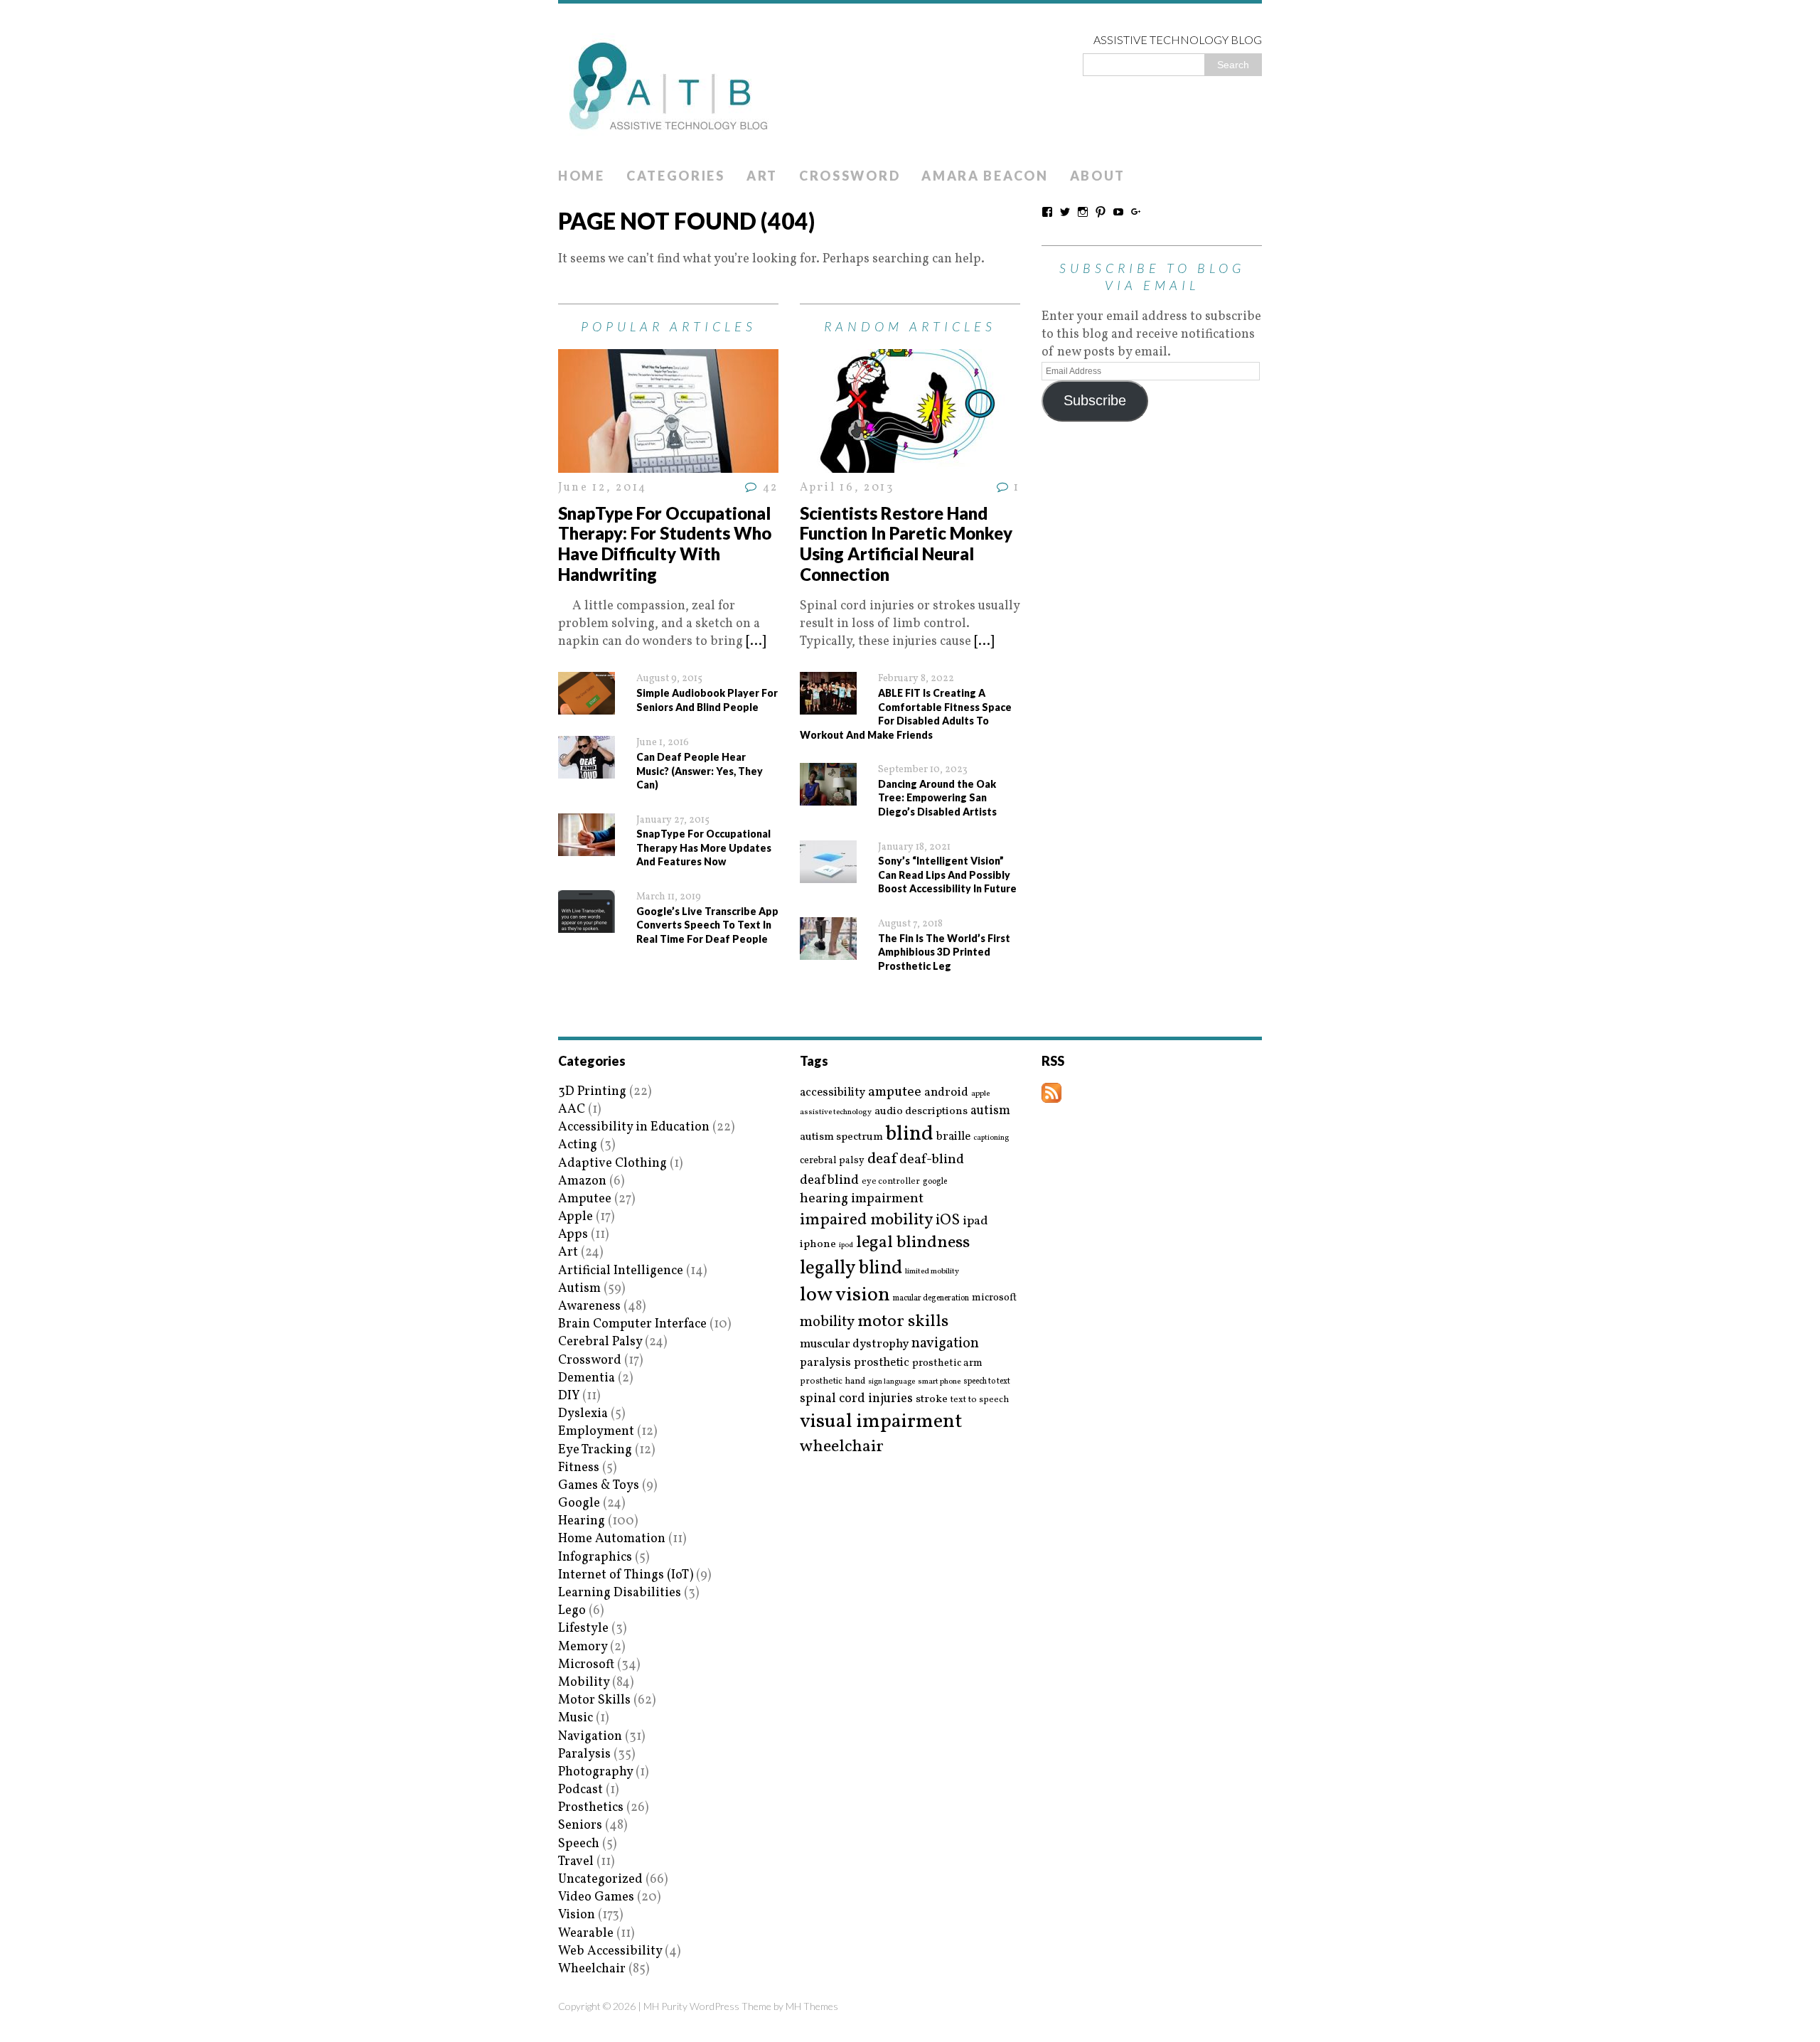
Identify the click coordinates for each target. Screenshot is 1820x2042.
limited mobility (932, 1272)
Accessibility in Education (634, 1127)
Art (762, 176)
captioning (991, 1138)
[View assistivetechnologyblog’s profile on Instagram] (1083, 212)
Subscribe (1095, 400)
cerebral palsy (832, 1161)
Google (579, 1503)
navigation (945, 1344)
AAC (572, 1110)
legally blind (851, 1269)
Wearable (586, 1934)
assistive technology (836, 1112)
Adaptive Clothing (612, 1164)
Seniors (580, 1825)
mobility (827, 1322)
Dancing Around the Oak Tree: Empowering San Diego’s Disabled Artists (937, 798)
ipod (846, 1246)
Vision (577, 1915)
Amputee (585, 1199)
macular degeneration (931, 1298)
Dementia (587, 1378)
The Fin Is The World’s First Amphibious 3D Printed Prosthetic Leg (944, 952)
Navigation (590, 1737)
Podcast (580, 1790)
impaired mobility (866, 1220)
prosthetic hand (833, 1382)
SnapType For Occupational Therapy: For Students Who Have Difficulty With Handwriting (665, 544)
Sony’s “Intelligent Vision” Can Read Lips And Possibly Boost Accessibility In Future (947, 875)
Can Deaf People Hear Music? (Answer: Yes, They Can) (700, 771)
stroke (932, 1400)
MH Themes (812, 2006)
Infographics (595, 1557)
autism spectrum (841, 1137)
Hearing (582, 1521)
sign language (892, 1382)
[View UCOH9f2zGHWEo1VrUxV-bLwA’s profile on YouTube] (1118, 212)
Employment (596, 1432)
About (1098, 176)
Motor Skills (594, 1700)
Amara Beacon (985, 176)
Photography (595, 1772)
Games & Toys (599, 1486)
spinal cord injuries (856, 1399)
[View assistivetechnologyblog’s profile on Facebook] (1047, 212)
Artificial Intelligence (621, 1271)
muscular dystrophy (854, 1345)
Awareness (589, 1306)
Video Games (596, 1897)
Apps (573, 1235)
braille (953, 1137)
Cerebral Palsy (600, 1342)
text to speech (980, 1400)
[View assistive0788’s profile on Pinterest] (1101, 212)
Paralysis (584, 1754)
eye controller (891, 1181)
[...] (756, 642)
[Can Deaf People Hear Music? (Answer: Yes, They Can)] (587, 770)
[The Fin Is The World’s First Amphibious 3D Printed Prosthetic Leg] (828, 951)
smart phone (939, 1382)
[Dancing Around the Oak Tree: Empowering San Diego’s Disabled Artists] (828, 797)
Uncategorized (600, 1880)
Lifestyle (583, 1629)
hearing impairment (862, 1199)
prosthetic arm (947, 1364)
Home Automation (612, 1539)
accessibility (833, 1092)
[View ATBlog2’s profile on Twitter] (1065, 212)
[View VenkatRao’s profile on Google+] (1136, 212)
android (946, 1093)
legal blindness (913, 1243)
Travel (576, 1862)
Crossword (850, 176)
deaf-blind (932, 1160)
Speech (579, 1844)
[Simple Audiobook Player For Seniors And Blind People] (587, 706)
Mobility (584, 1683)
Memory (583, 1647)
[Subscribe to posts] (1051, 1094)
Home (582, 176)
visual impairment (881, 1422)
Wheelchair (592, 1969)
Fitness (579, 1468)
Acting (578, 1145)
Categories (676, 176)
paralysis (825, 1363)
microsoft (994, 1298)
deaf (882, 1160)
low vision (845, 1296)
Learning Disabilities (620, 1593)
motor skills (903, 1322)
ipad (975, 1222)
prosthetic (882, 1363)
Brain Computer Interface (632, 1324)
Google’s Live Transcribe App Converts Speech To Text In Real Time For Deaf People (707, 925)
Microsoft (586, 1665)
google (935, 1182)
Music (576, 1718)
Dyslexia (583, 1414)
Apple (576, 1217)
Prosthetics (591, 1808)
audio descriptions (921, 1111)
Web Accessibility (610, 1951)
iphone (818, 1244)
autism (990, 1111)
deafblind (829, 1180)
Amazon (582, 1181)
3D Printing (592, 1092)
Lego (572, 1611)
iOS (948, 1221)
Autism (579, 1289)
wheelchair (842, 1447)
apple (980, 1094)
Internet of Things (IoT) (626, 1575)
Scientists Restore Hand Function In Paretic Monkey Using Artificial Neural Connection (906, 544)
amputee (895, 1092)
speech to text (987, 1381)
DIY (569, 1396)
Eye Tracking (595, 1450)
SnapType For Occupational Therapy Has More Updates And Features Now (704, 848)
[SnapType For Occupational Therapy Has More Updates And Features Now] (587, 847)
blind (910, 1134)
